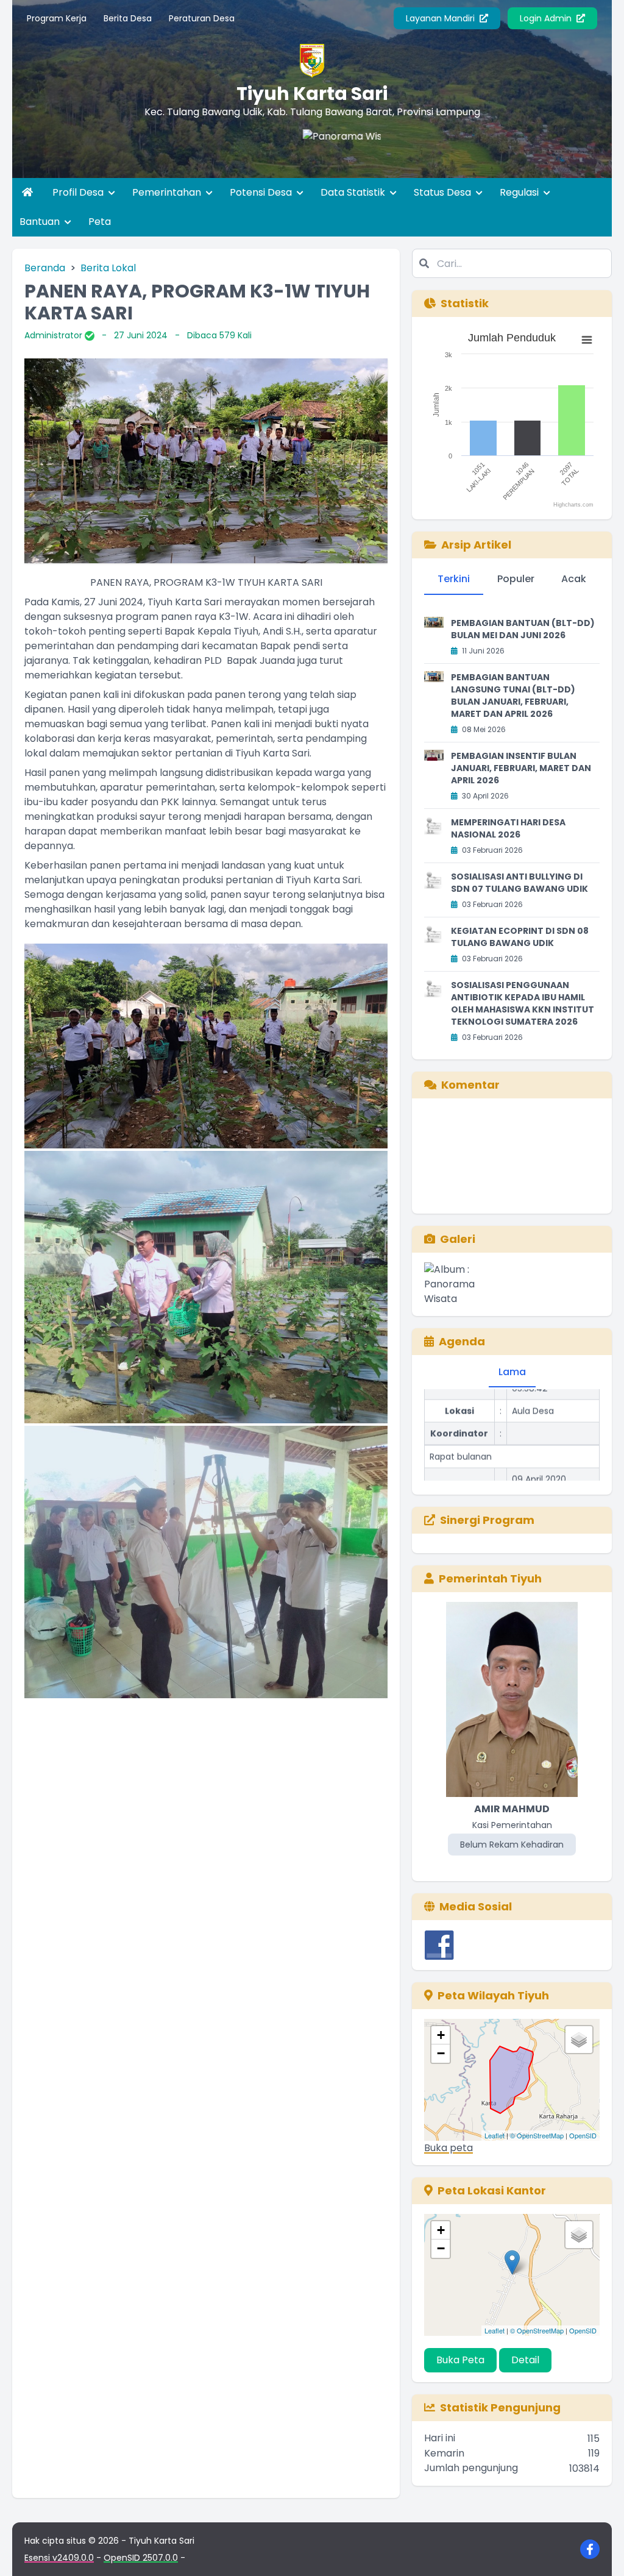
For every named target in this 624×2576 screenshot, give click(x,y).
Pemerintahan (168, 192)
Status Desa (444, 192)
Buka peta (448, 2148)
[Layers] (579, 2040)
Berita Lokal (108, 268)
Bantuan (41, 222)
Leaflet (495, 2135)
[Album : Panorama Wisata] (452, 1284)
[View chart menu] (587, 340)
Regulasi (520, 192)
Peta (100, 222)
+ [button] (441, 2035)
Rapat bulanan (461, 1419)
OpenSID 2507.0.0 (141, 2558)
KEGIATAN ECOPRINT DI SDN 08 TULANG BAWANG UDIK (520, 937)
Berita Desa (128, 18)
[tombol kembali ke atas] (600, 2552)
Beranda (45, 268)
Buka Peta (460, 2360)
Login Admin (547, 18)
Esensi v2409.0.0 (59, 2558)
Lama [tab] (512, 1372)
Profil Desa (79, 192)
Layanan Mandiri (441, 18)
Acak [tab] (574, 579)
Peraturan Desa (202, 18)
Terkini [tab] (454, 579)
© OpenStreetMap (537, 2135)
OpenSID (583, 2135)
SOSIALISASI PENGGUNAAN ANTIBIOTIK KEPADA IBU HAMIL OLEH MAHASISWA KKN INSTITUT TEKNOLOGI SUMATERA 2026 (523, 1003)
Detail (525, 2360)
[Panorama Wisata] (267, 154)
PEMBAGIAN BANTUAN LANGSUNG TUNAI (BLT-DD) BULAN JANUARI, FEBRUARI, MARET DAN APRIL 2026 (513, 696)
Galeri (458, 1239)
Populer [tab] (516, 579)
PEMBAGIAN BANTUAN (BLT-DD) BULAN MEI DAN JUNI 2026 (523, 629)
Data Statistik (354, 192)
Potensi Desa (262, 192)
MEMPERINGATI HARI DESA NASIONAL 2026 (508, 828)
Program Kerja (57, 18)
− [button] (441, 2053)
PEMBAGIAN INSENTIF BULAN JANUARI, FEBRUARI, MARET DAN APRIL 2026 (521, 768)
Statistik (465, 303)
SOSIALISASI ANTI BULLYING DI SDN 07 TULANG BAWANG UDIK (519, 883)
